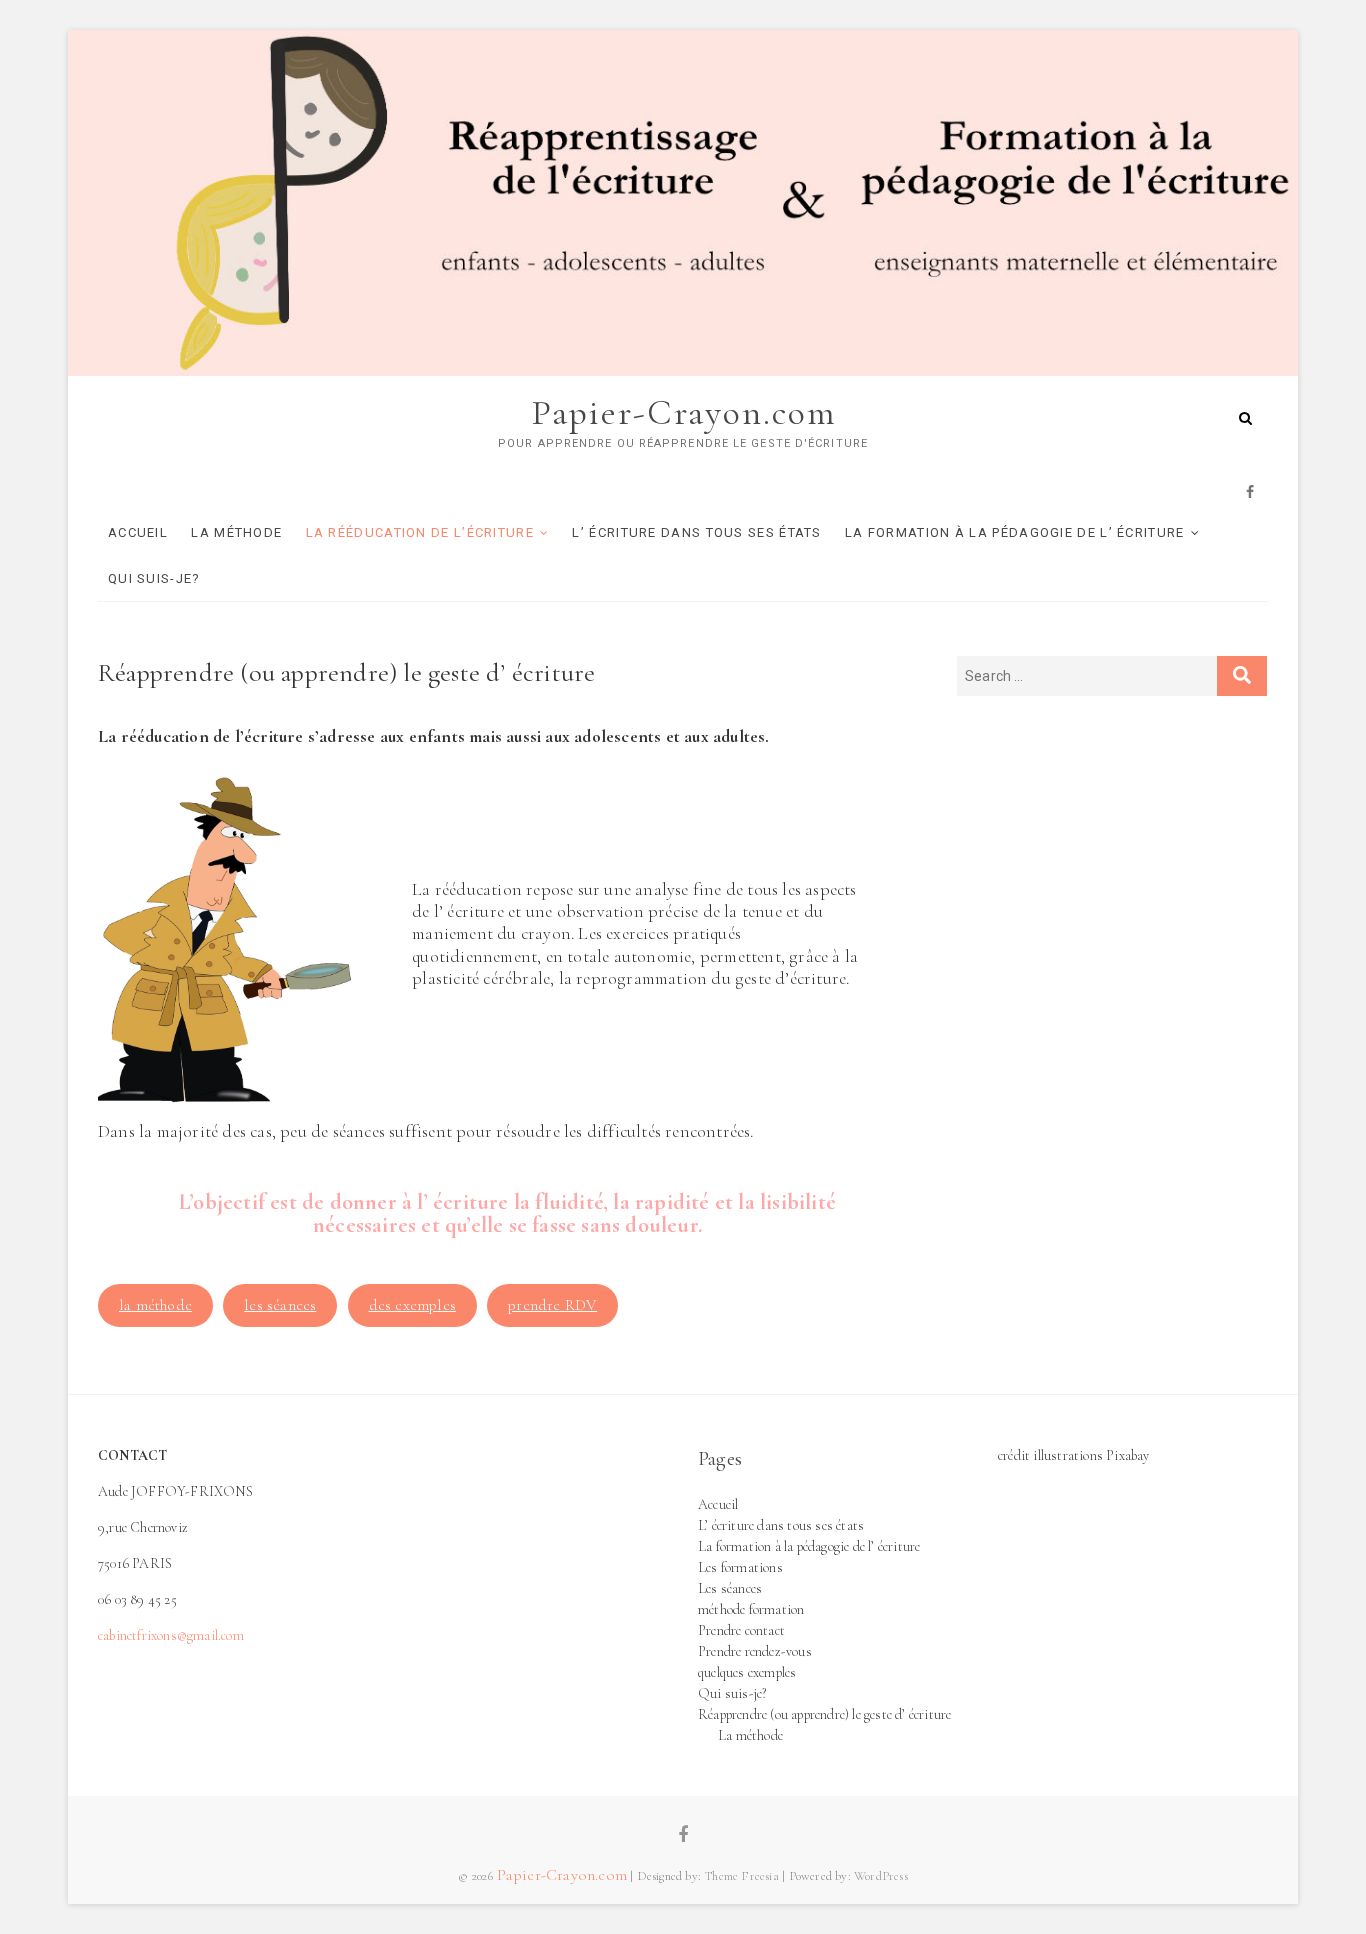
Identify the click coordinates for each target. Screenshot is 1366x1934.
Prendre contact (741, 1630)
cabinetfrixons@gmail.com (171, 1635)
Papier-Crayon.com (683, 412)
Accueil (138, 532)
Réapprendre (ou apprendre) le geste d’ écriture (824, 1714)
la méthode (155, 1305)
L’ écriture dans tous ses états (696, 532)
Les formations (740, 1567)
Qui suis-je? (154, 578)
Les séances (730, 1588)
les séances (280, 1305)
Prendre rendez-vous (755, 1651)
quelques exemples (747, 1672)
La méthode (236, 532)
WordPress (881, 1876)
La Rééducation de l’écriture (420, 532)
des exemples (412, 1305)
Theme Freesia (741, 1876)
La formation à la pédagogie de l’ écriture (1015, 532)
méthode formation (751, 1609)
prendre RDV (552, 1305)
